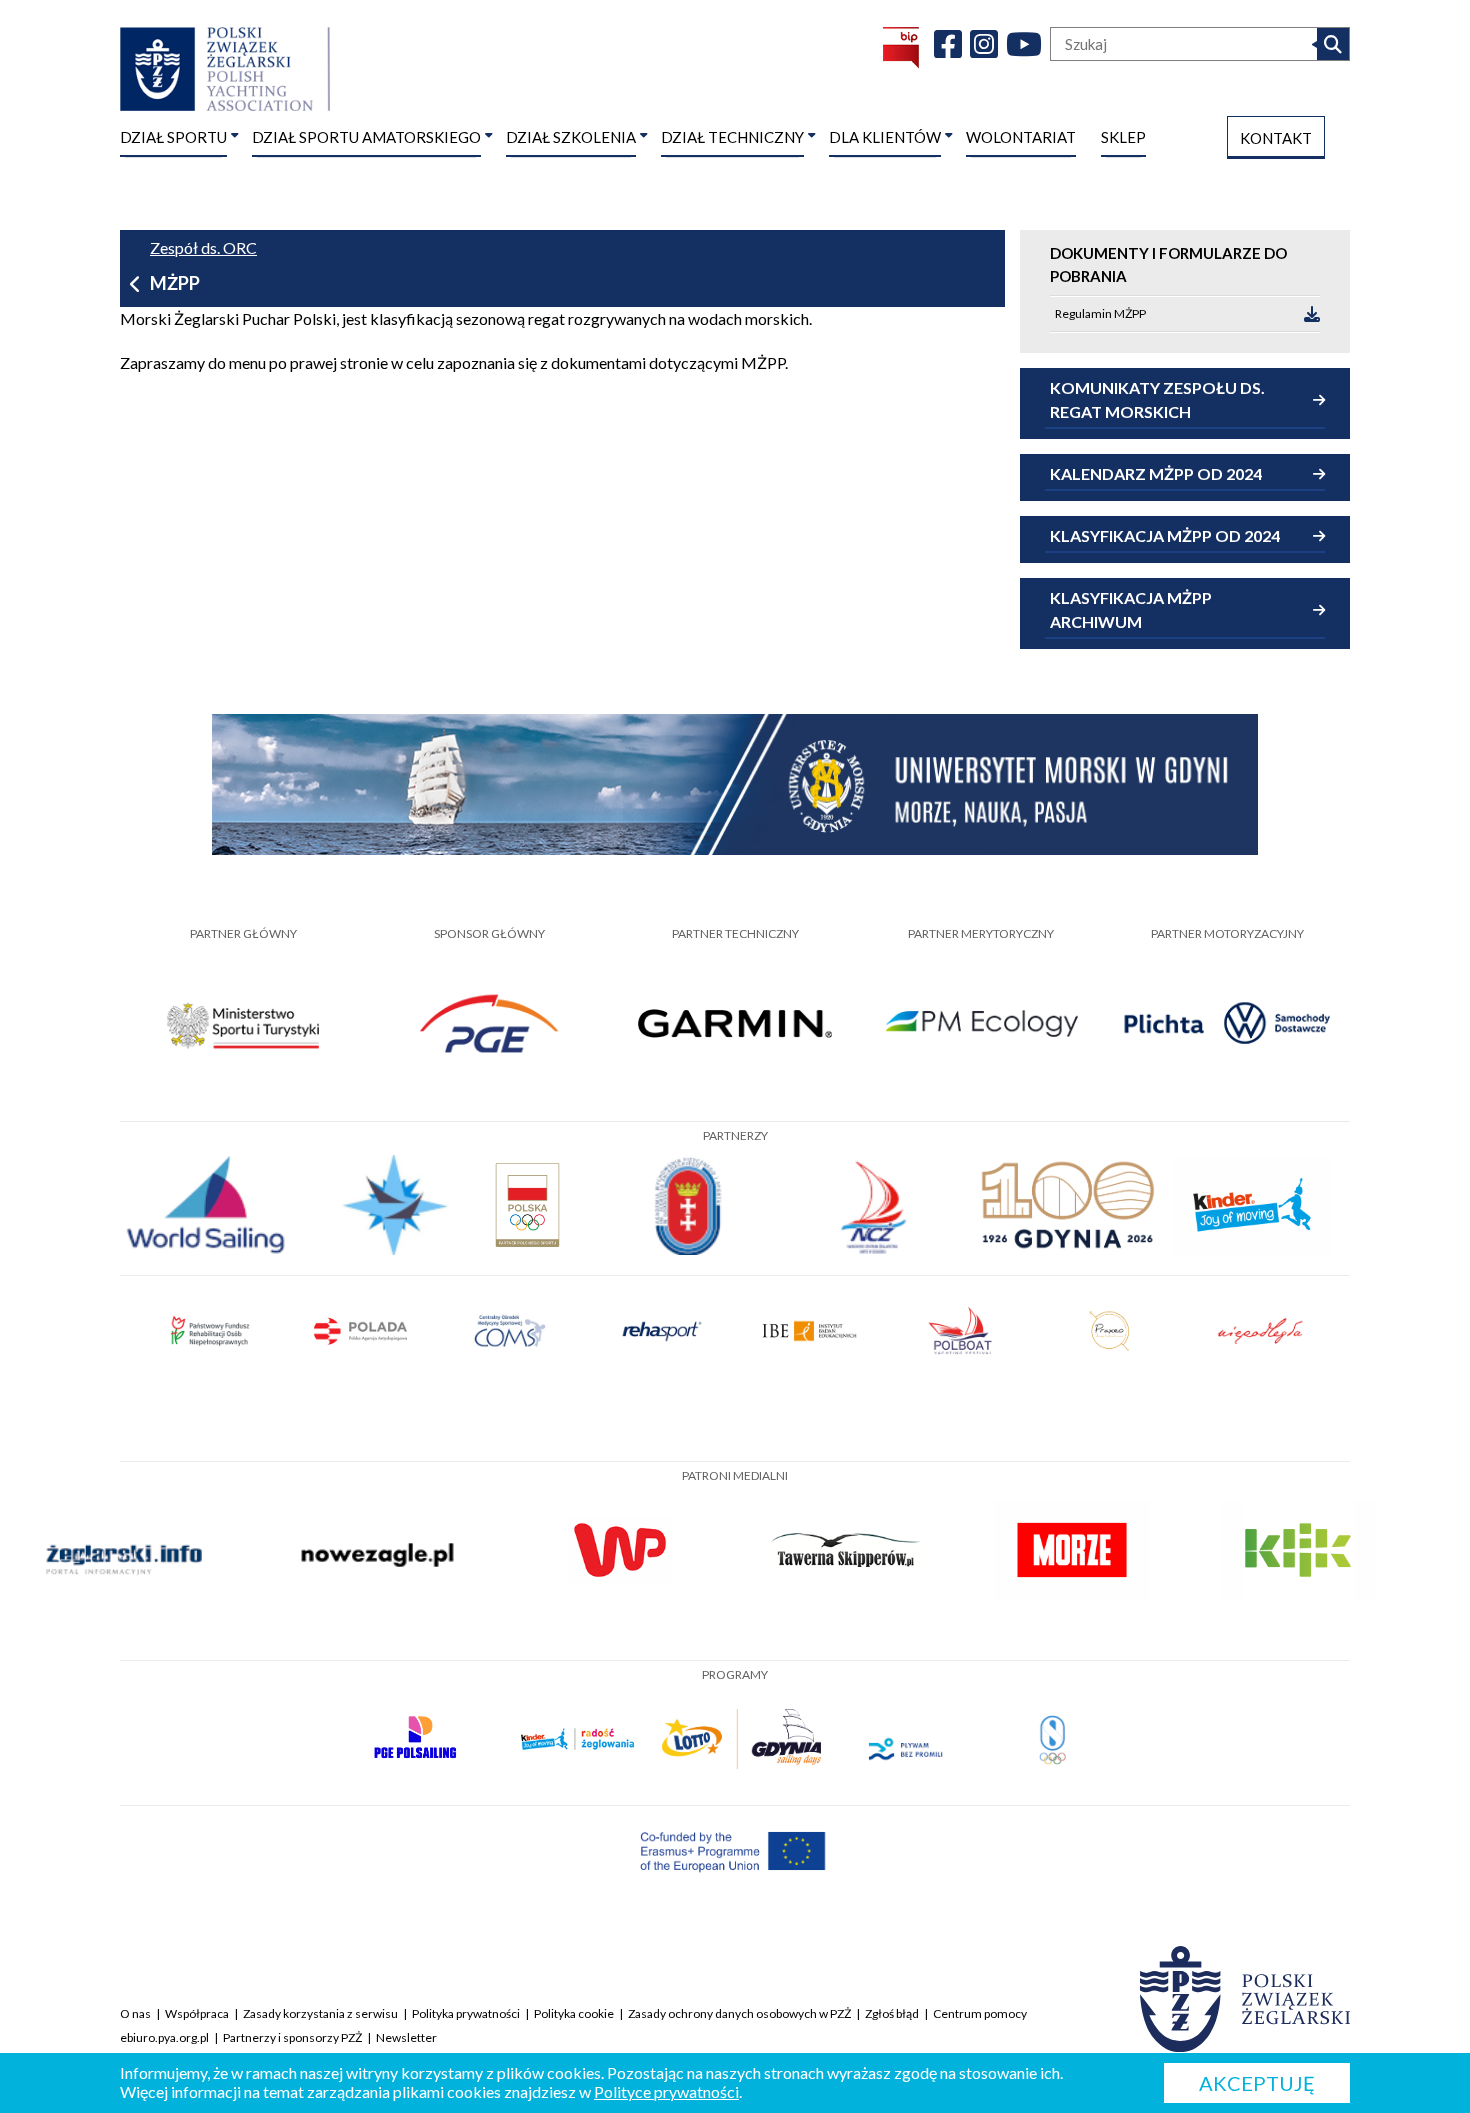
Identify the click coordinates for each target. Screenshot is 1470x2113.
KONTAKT (1276, 138)
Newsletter (406, 2037)
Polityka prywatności (466, 2013)
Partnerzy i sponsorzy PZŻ (292, 2037)
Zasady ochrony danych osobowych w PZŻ (739, 2013)
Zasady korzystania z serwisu (320, 2013)
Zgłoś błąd (892, 2013)
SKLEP (1123, 137)
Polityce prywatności (666, 2091)
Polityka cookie (574, 2013)
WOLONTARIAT (1021, 137)
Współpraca (197, 2013)
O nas (135, 2013)
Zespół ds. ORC (203, 247)
